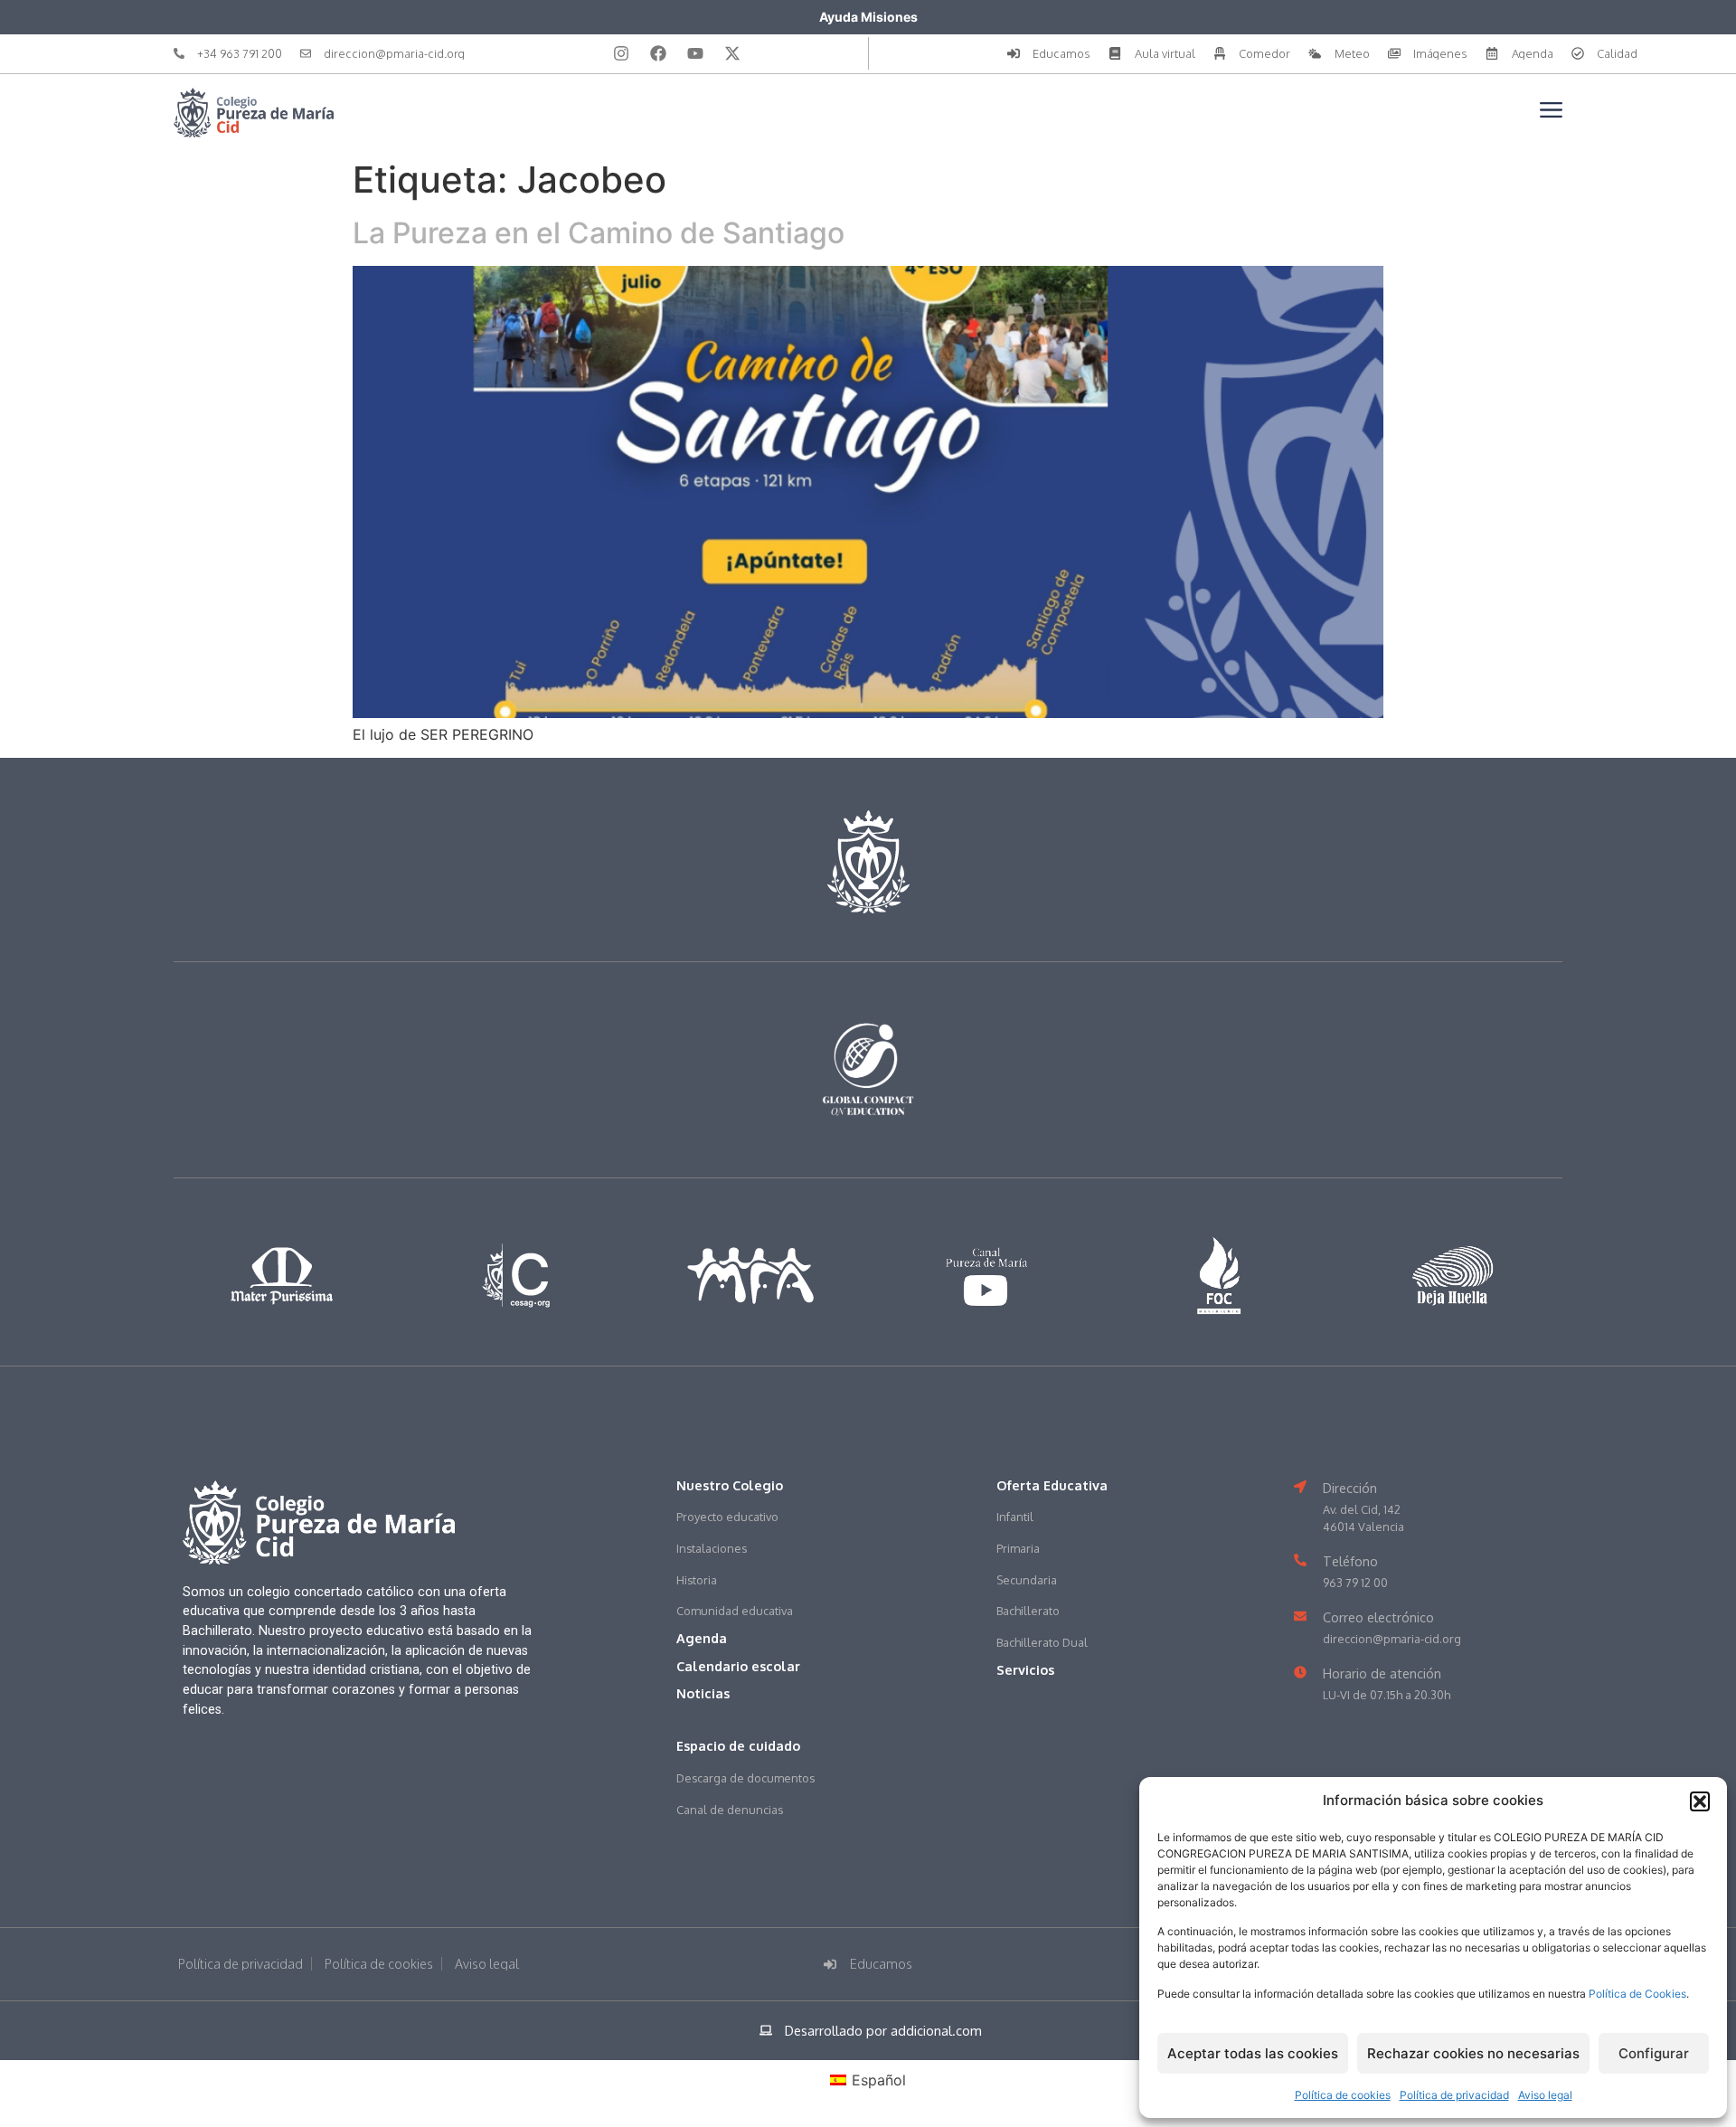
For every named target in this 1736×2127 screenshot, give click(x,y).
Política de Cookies (1637, 1994)
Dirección (1350, 1488)
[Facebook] (658, 53)
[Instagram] (621, 53)
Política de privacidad (1454, 2095)
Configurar (1654, 2053)
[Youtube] (695, 53)
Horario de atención (1382, 1673)
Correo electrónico (1378, 1617)
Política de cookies (1343, 2095)
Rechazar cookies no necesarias (1473, 2053)
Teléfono (1350, 1561)
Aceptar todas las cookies (1253, 2053)
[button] (1700, 1801)
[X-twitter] (732, 53)
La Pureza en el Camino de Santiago (599, 233)
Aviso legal (1545, 2095)
